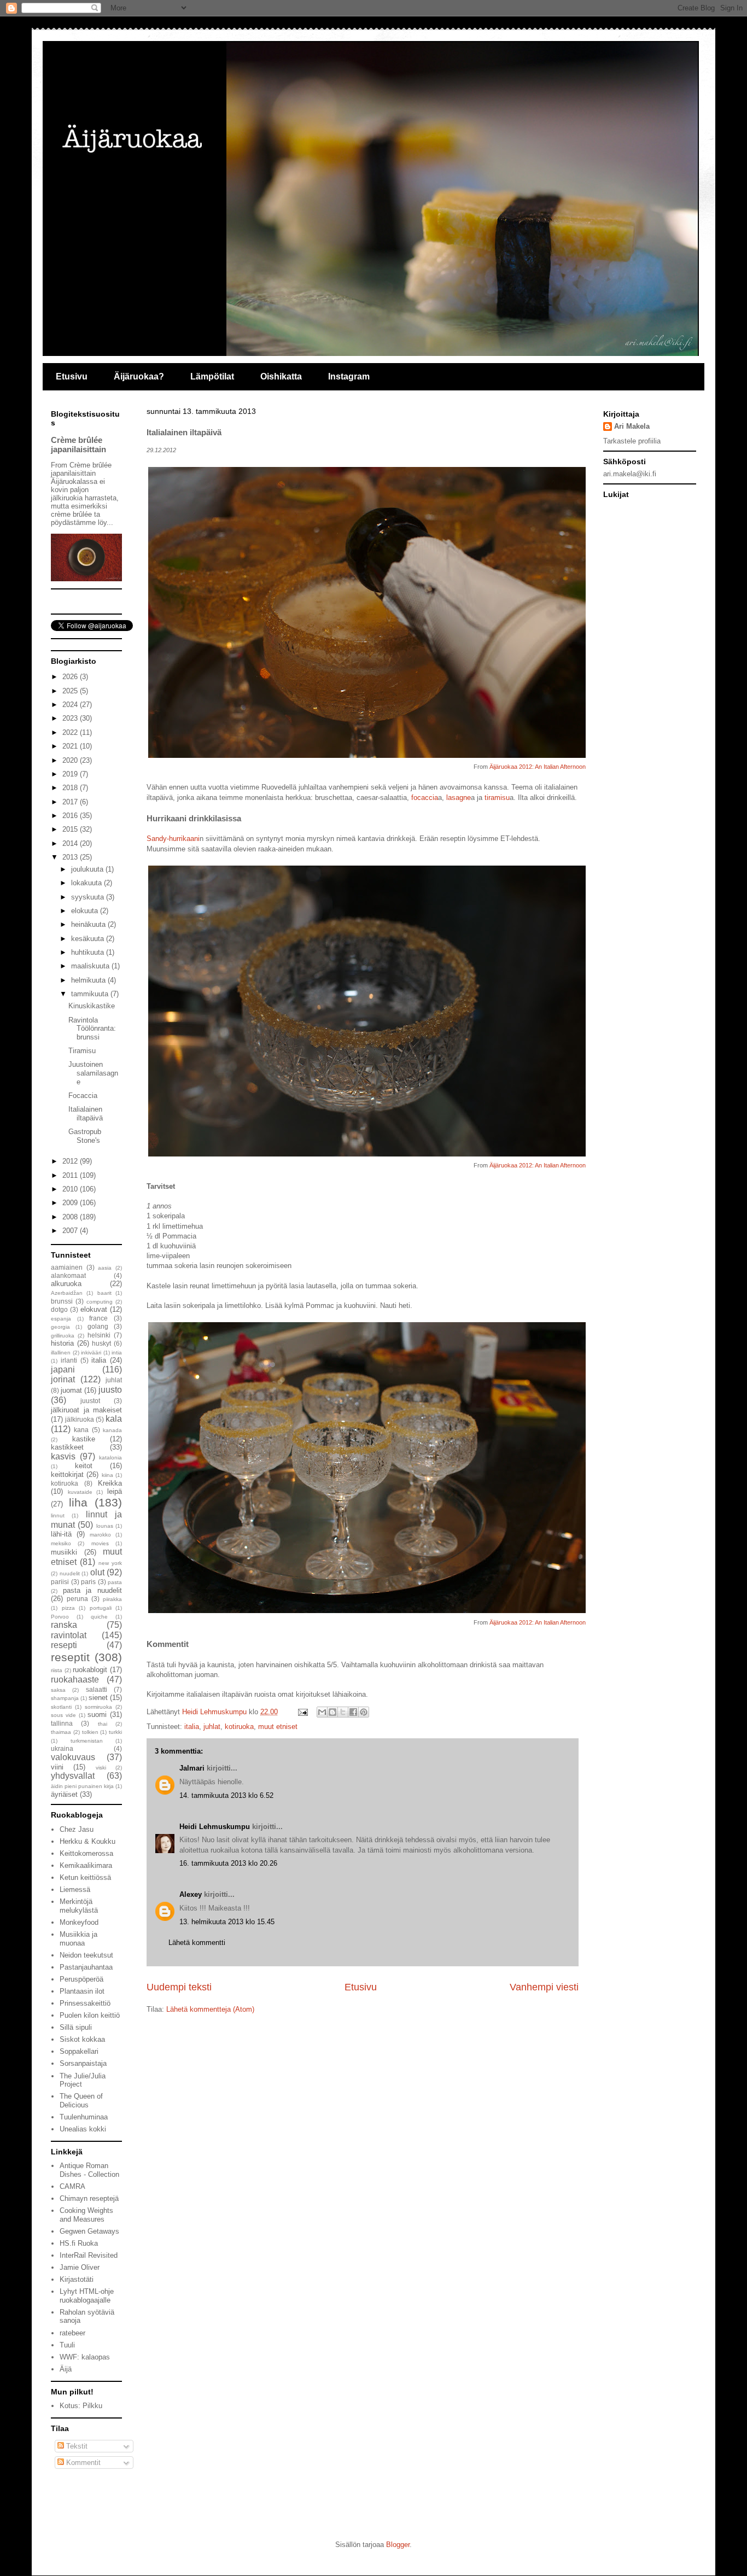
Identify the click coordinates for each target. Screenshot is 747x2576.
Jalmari (192, 1768)
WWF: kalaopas (85, 2357)
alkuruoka (66, 1284)
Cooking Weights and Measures (86, 2215)
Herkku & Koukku (87, 1841)
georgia (60, 1327)
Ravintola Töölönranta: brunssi (92, 1029)
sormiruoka (98, 1707)
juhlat (212, 1727)
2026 (71, 677)
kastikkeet (67, 1447)
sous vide (63, 1715)
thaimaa (61, 1732)
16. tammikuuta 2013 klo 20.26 (228, 1863)
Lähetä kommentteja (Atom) (210, 2009)
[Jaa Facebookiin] (353, 1712)
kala (114, 1419)
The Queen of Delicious (81, 2101)
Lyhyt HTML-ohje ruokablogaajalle (87, 2296)
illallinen (61, 1353)
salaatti (97, 1689)
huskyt (101, 1343)
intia (117, 1353)
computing (100, 1302)
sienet (98, 1698)
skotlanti (61, 1707)
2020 (71, 760)
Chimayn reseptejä (89, 2198)
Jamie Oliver (80, 2267)
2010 (71, 1189)
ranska (64, 1625)
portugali (101, 1608)
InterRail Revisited (89, 2255)
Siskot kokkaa (82, 2039)
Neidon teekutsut (86, 1955)
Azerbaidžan (67, 1293)
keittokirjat (67, 1474)
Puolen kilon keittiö (90, 2015)
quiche (99, 1617)
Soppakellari (79, 2051)
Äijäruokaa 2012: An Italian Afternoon (538, 767)
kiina (107, 1475)
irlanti (69, 1360)
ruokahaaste (75, 1680)
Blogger (398, 2545)
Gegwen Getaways (89, 2231)
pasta (115, 1582)
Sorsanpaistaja (83, 2063)
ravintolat (69, 1635)
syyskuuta (89, 897)
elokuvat (94, 1309)
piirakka (112, 1599)
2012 (71, 1161)
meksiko (61, 1543)
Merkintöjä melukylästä (79, 1906)
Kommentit (82, 2463)
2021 (71, 746)
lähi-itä (61, 1534)
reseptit (70, 1657)
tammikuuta (91, 994)
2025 (71, 691)
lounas (105, 1526)
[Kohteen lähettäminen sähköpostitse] (322, 1712)
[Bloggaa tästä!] (332, 1712)
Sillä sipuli (76, 2027)
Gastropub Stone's (85, 1136)
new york (110, 1563)
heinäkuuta (89, 924)
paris (88, 1582)
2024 (71, 705)
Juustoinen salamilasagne (93, 1073)
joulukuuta (88, 869)
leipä (115, 1491)
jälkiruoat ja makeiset (86, 1410)
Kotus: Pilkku (81, 2406)
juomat (71, 1390)
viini (57, 1767)
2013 (71, 857)
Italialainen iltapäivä (86, 1114)
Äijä (66, 2369)
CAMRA (72, 2186)
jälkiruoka (80, 1419)
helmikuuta (89, 980)
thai (103, 1724)
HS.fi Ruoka (79, 2243)
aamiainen (67, 1267)
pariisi (60, 1582)
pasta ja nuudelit (92, 1590)
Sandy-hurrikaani (173, 839)
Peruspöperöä (81, 1979)
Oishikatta (281, 376)
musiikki (64, 1552)
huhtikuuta (89, 952)
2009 (71, 1203)
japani (63, 1369)
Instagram (349, 376)
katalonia (110, 1458)
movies (100, 1543)
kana (81, 1430)
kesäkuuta (89, 939)
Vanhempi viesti (544, 1987)
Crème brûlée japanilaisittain (78, 445)
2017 (71, 802)
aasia (105, 1268)
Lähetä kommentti (197, 1943)
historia (62, 1343)
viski (101, 1768)
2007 (71, 1231)
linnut (58, 1515)
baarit (104, 1293)
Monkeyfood (79, 1922)
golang (98, 1326)
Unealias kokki (83, 2129)
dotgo (59, 1309)
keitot (84, 1466)
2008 (71, 1217)
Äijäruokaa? (139, 376)
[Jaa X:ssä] (343, 1712)
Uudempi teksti (179, 1987)
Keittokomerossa (86, 1853)
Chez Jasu (77, 1829)
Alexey (191, 1894)
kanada (112, 1430)
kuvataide (80, 1492)
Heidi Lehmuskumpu (215, 1827)
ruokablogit (90, 1670)
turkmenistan (87, 1741)
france (98, 1318)
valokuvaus (73, 1757)
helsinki (99, 1335)
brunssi (62, 1301)
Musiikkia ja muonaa (78, 1939)
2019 (71, 774)
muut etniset (278, 1727)
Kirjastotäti (77, 2279)
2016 (71, 816)
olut (97, 1572)
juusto (110, 1390)
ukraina (62, 1748)
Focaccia (83, 1096)
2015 (71, 829)
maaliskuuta (91, 966)
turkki (115, 1732)
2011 (71, 1175)
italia (192, 1727)
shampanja (65, 1698)
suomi (97, 1715)
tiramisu (497, 798)
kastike (84, 1439)
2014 (71, 843)
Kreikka (110, 1483)
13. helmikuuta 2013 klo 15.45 (227, 1922)
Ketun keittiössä (85, 1877)
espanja (61, 1319)
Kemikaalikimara (86, 1865)
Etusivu (72, 376)
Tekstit (76, 2446)
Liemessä (75, 1889)
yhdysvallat (73, 1776)
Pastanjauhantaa (86, 1967)
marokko (100, 1535)
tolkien (90, 1732)
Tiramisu (82, 1051)
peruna (77, 1599)
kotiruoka (239, 1727)
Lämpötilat (212, 376)
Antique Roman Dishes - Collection (89, 2170)
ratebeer (72, 2333)
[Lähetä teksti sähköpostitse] (302, 1712)
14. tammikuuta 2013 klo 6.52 (226, 1795)
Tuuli (67, 2345)
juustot (90, 1401)
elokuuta (86, 911)
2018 (71, 788)
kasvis (63, 1456)
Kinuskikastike (92, 1006)
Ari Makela (632, 426)
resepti (64, 1645)
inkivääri (91, 1353)
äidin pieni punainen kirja (82, 1786)
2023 (71, 718)
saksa (58, 1690)
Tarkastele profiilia (632, 441)
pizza (68, 1608)
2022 (71, 732)
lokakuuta (87, 883)
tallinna (62, 1723)
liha (78, 1502)
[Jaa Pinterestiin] (364, 1712)
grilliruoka (63, 1336)
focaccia (425, 798)
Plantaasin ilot (82, 1991)
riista (57, 1670)
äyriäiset (64, 1794)
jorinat (63, 1379)
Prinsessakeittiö (85, 2003)
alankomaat (68, 1275)
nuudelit (70, 1573)
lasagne (459, 798)
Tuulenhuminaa (84, 2117)
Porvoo (60, 1617)
